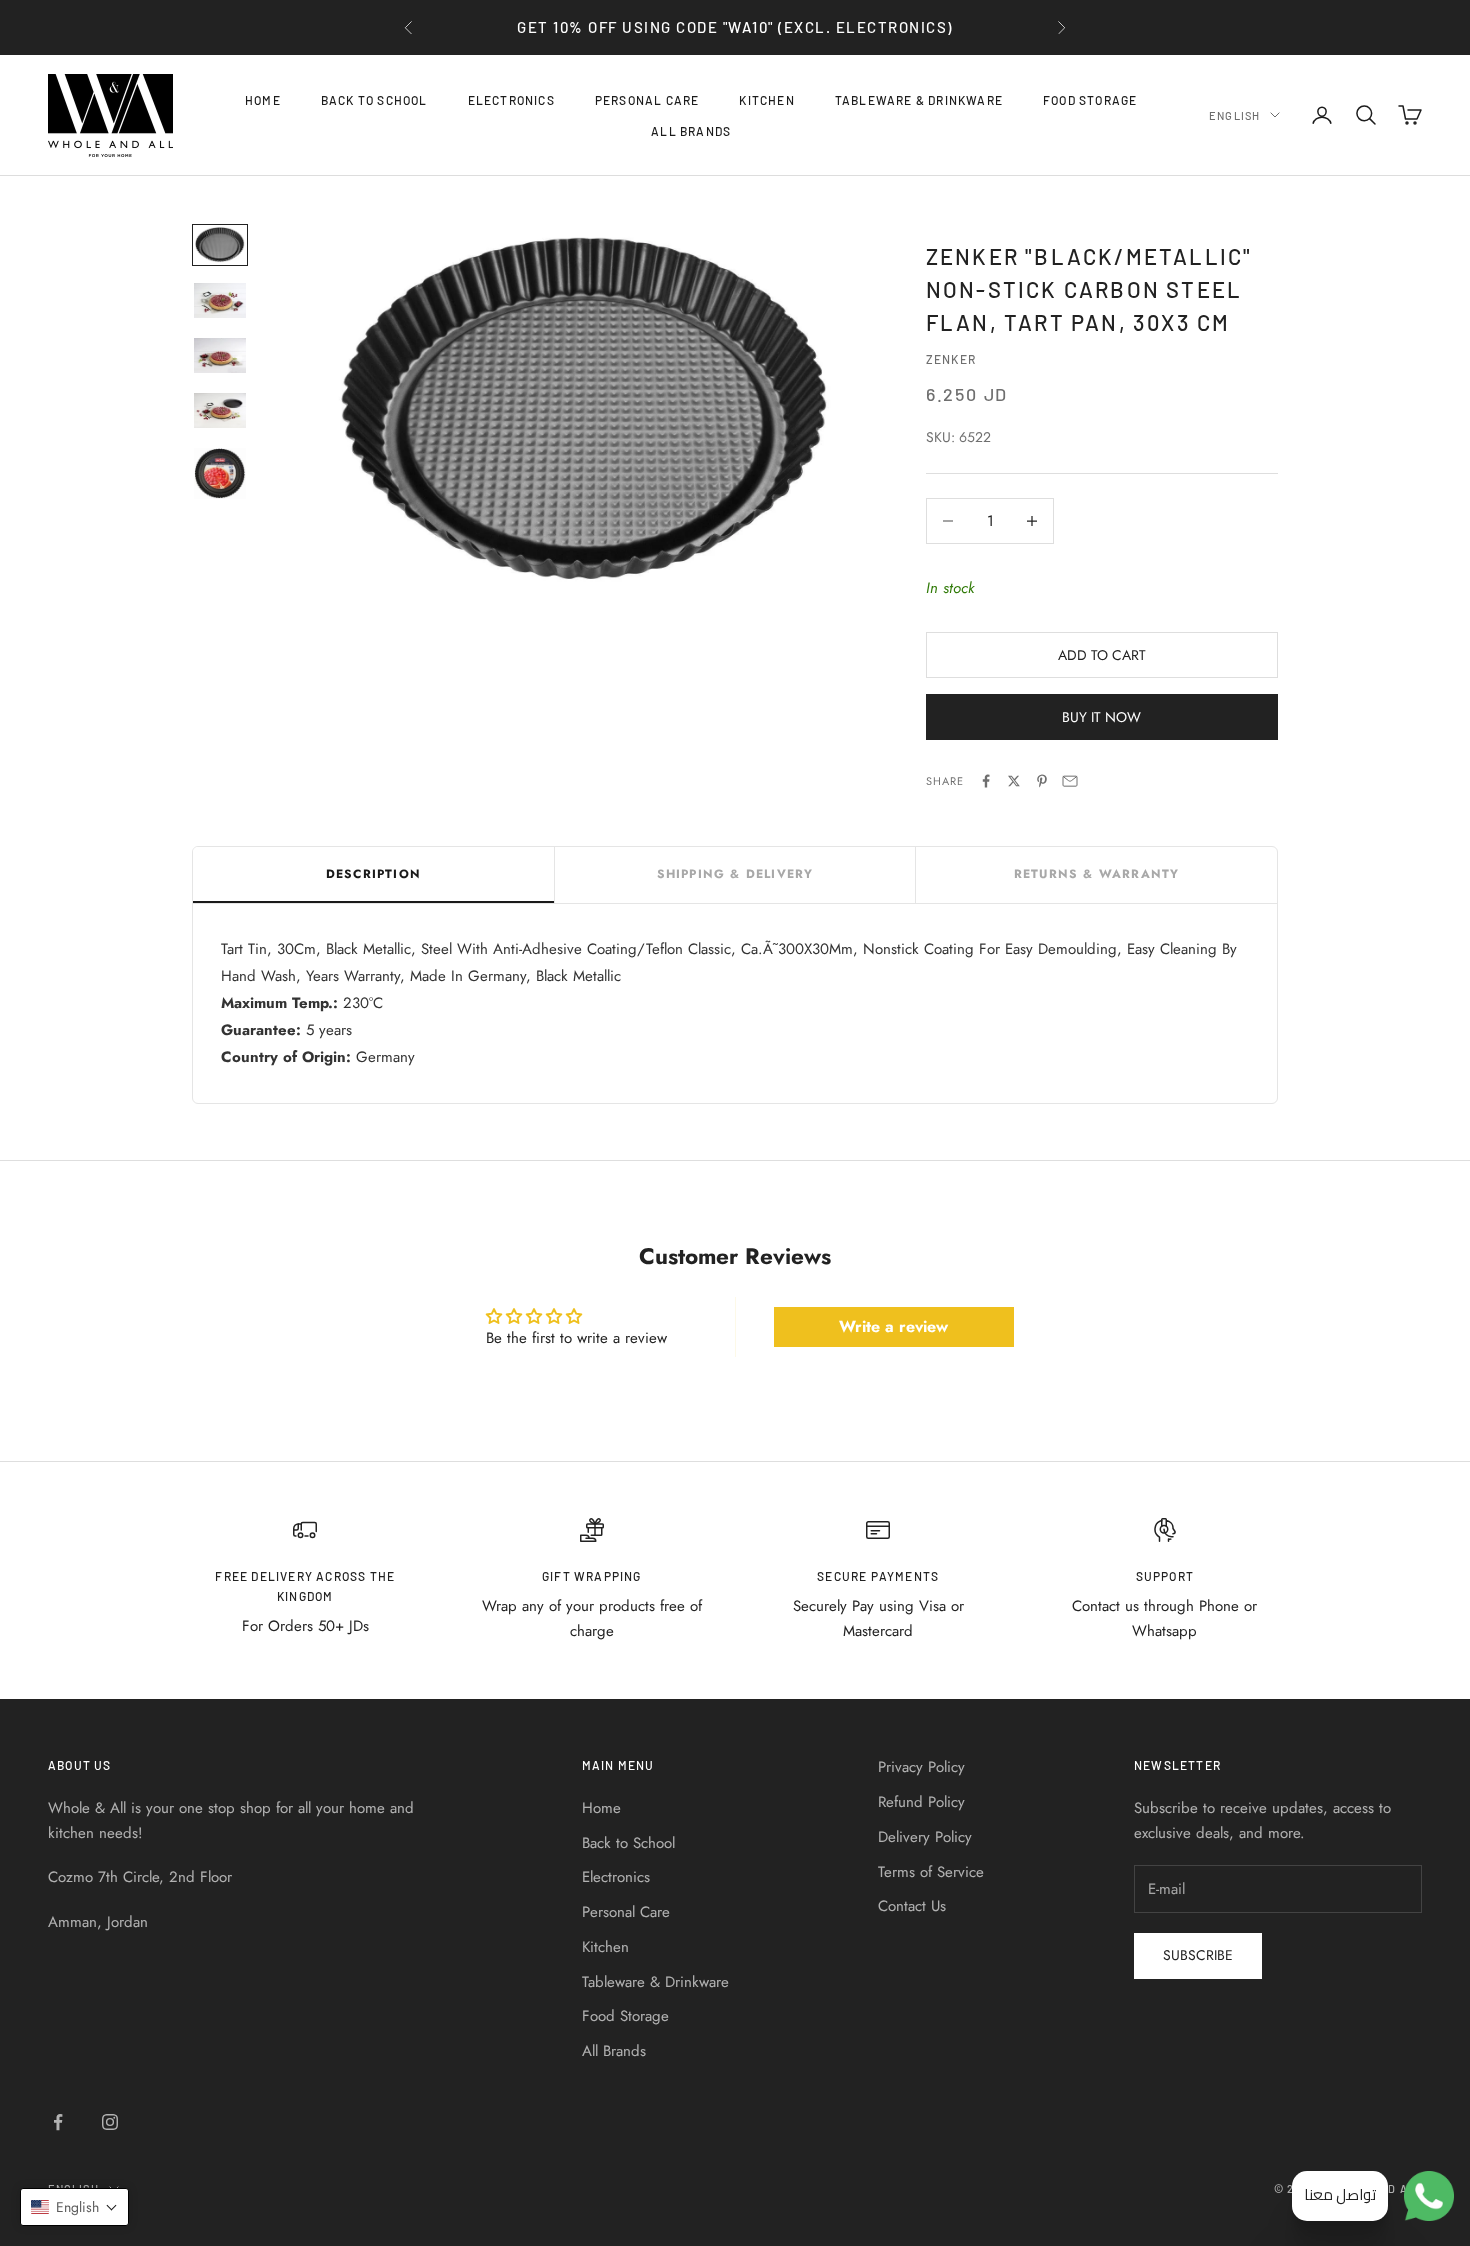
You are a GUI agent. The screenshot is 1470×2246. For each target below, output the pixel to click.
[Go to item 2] (220, 300)
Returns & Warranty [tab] (1097, 874)
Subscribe (1198, 1955)
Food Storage (1090, 100)
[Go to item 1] (220, 244)
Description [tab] (373, 874)
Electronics (511, 100)
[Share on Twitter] (1014, 781)
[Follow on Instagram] (110, 2122)
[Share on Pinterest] (1042, 781)
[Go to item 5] (220, 473)
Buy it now (1101, 717)
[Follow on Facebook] (58, 2122)
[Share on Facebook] (986, 781)
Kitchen (766, 100)
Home (263, 100)
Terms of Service (931, 1872)
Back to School (374, 100)
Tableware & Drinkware (919, 100)
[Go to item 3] (220, 355)
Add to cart (1102, 655)
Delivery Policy (925, 1837)
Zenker (951, 359)
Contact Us (912, 1906)
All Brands (691, 130)
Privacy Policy (921, 1767)
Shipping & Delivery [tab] (735, 874)
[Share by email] (1070, 781)
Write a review (893, 1326)
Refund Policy (921, 1802)
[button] (74, 2207)
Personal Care (647, 100)
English (1234, 114)
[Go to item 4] (220, 410)
